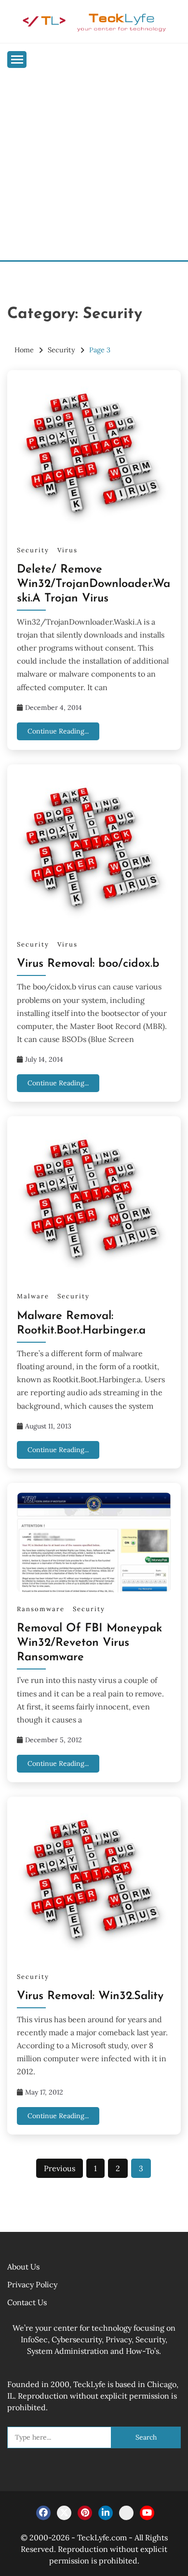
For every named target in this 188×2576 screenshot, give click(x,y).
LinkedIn (106, 2513)
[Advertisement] (94, 161)
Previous (60, 2168)
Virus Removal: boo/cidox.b (88, 964)
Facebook (43, 2513)
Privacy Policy (32, 2284)
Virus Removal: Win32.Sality (90, 1996)
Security (33, 550)
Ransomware (41, 1609)
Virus (67, 550)
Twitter (64, 2513)
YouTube (147, 2513)
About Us (23, 2267)
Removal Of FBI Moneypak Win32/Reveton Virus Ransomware (89, 1643)
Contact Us (27, 2302)
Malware (33, 1296)
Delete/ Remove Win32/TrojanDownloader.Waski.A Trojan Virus (94, 584)
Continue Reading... (58, 731)
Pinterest (85, 2513)
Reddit (126, 2513)
